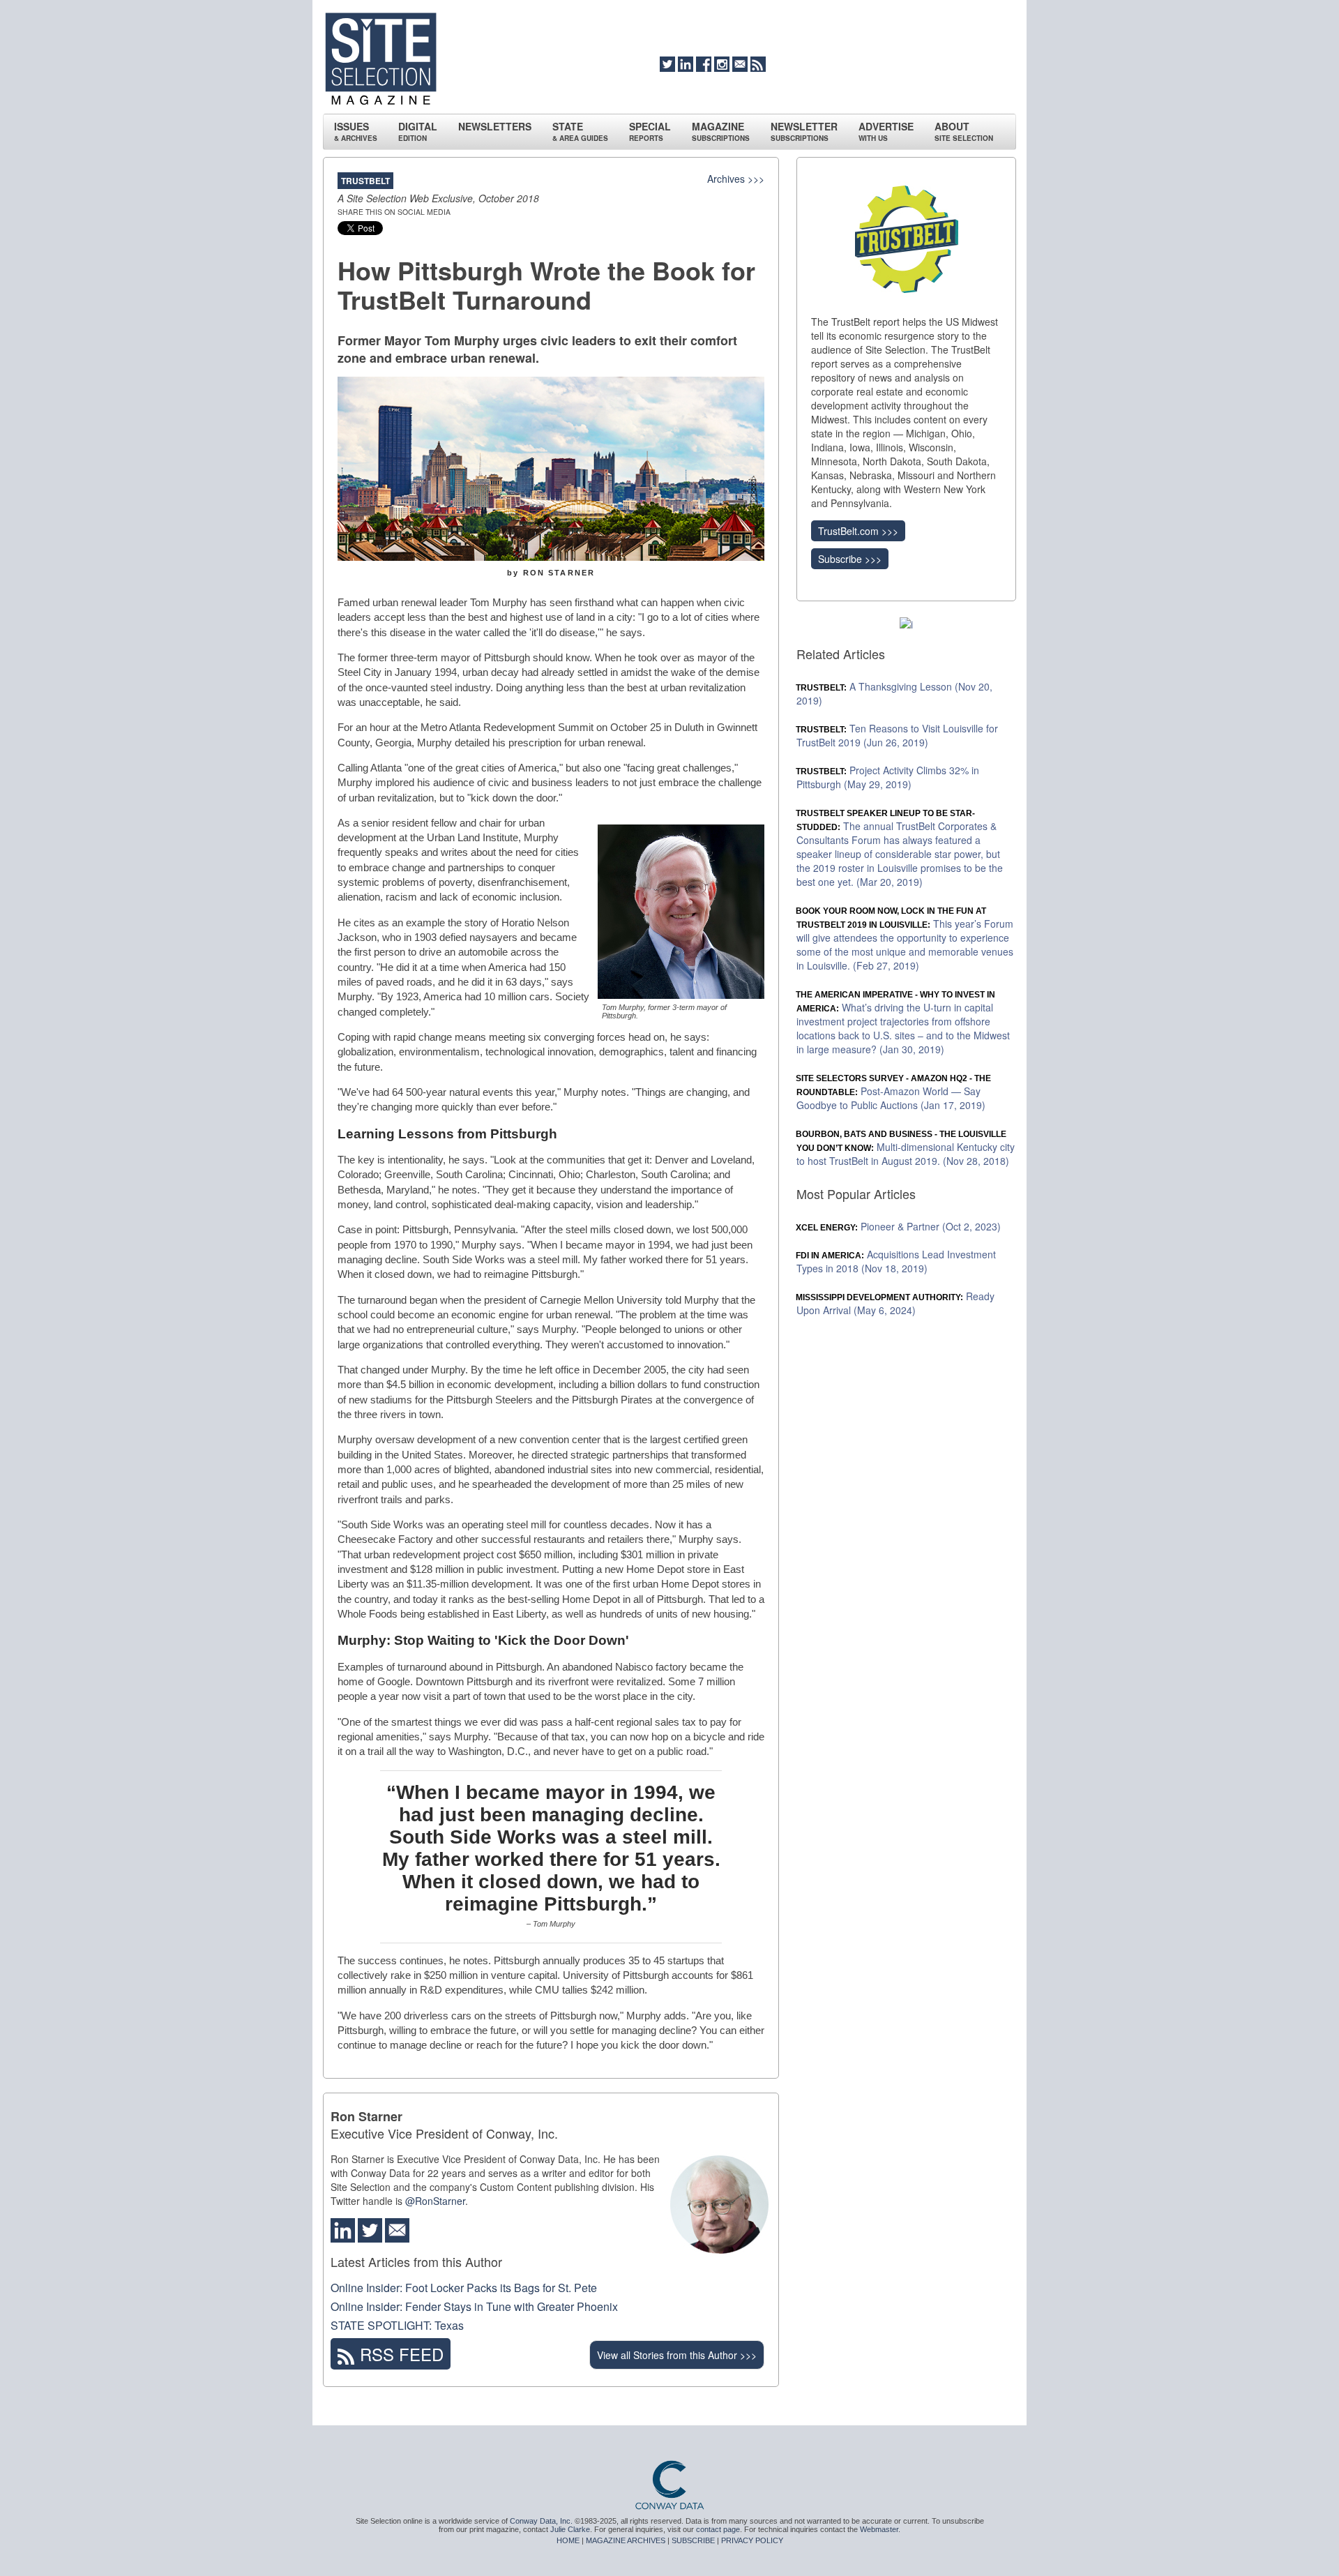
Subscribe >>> (850, 559)
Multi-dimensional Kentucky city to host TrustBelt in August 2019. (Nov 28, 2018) (906, 1148)
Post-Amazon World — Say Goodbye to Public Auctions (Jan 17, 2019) (894, 1093)
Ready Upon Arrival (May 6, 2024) (895, 1303)
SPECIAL (650, 131)
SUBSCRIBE (693, 2540)
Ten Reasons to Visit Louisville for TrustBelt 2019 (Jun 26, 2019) (897, 735)
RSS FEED (399, 2354)
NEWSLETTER (804, 131)
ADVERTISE (886, 131)
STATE (580, 131)
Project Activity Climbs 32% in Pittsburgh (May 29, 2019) (888, 777)
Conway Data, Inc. (541, 2521)
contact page (718, 2529)
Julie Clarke (570, 2529)
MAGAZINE (721, 131)
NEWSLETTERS (495, 126)
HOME (568, 2540)
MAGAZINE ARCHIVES (626, 2540)
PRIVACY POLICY (752, 2540)
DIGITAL (418, 131)
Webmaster (879, 2529)
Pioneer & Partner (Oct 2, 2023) (899, 1226)
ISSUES (356, 131)
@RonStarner (435, 2201)
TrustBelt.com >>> (858, 531)
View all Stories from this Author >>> (677, 2355)
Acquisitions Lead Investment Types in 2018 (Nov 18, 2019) (896, 1261)
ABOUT (964, 131)
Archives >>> (736, 179)
